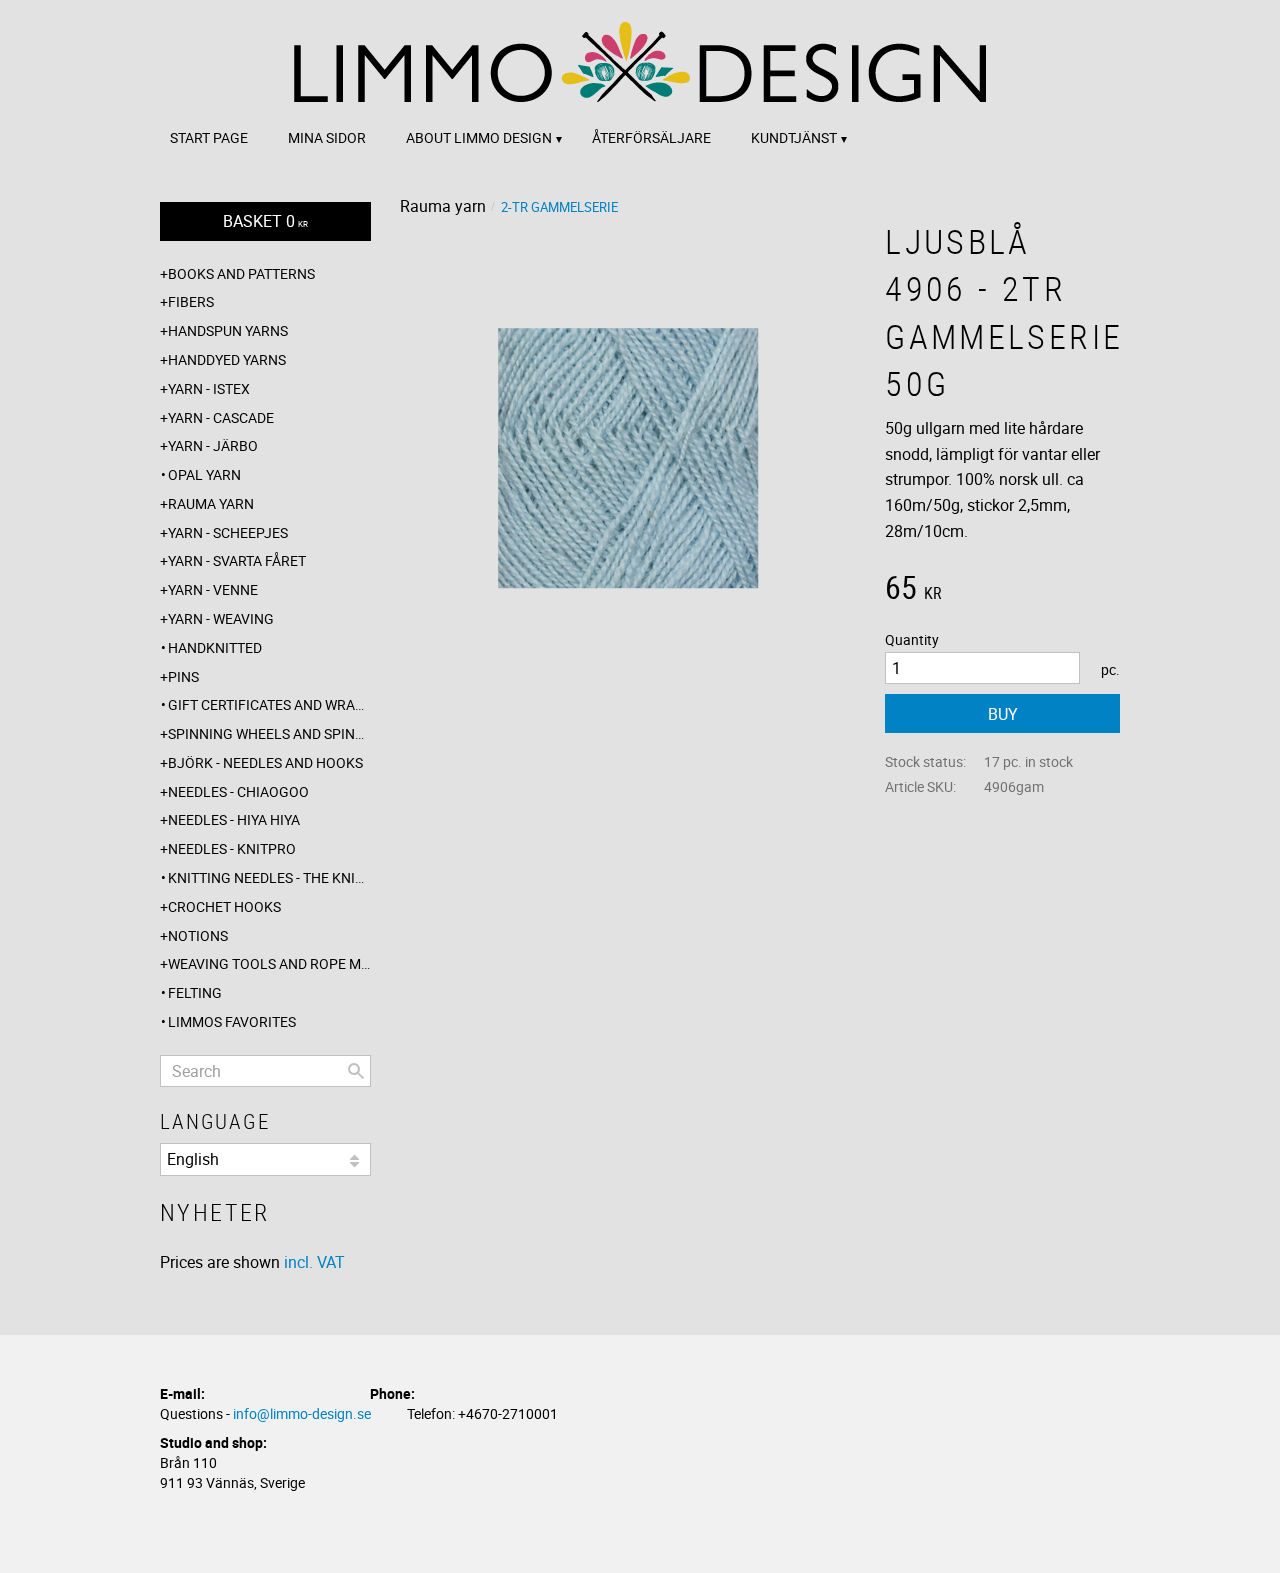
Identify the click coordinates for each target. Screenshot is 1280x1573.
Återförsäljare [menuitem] (651, 137)
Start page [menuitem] (209, 137)
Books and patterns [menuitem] (241, 273)
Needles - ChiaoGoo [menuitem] (238, 791)
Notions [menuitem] (198, 935)
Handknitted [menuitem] (215, 647)
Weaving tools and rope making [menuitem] (269, 963)
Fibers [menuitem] (191, 301)
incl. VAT (314, 1262)
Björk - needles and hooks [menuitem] (265, 762)
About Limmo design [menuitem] (479, 137)
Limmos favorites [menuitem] (232, 1021)
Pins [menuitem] (183, 676)
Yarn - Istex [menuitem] (209, 388)
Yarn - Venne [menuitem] (213, 589)
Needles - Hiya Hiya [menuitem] (234, 819)
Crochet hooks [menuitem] (224, 906)
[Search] (356, 1071)
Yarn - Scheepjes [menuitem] (228, 532)
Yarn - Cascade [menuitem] (221, 417)
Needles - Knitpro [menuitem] (232, 848)
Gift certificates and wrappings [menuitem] (269, 704)
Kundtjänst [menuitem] (794, 137)
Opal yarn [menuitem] (204, 474)
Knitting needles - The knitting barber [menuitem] (269, 877)
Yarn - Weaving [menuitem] (221, 618)
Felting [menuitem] (195, 992)
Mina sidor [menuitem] (327, 137)
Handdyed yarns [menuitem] (227, 359)
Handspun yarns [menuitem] (228, 330)
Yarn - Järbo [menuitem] (213, 445)
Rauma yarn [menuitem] (211, 503)
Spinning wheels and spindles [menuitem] (269, 733)
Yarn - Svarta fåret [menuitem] (237, 560)
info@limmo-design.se (302, 1413)
